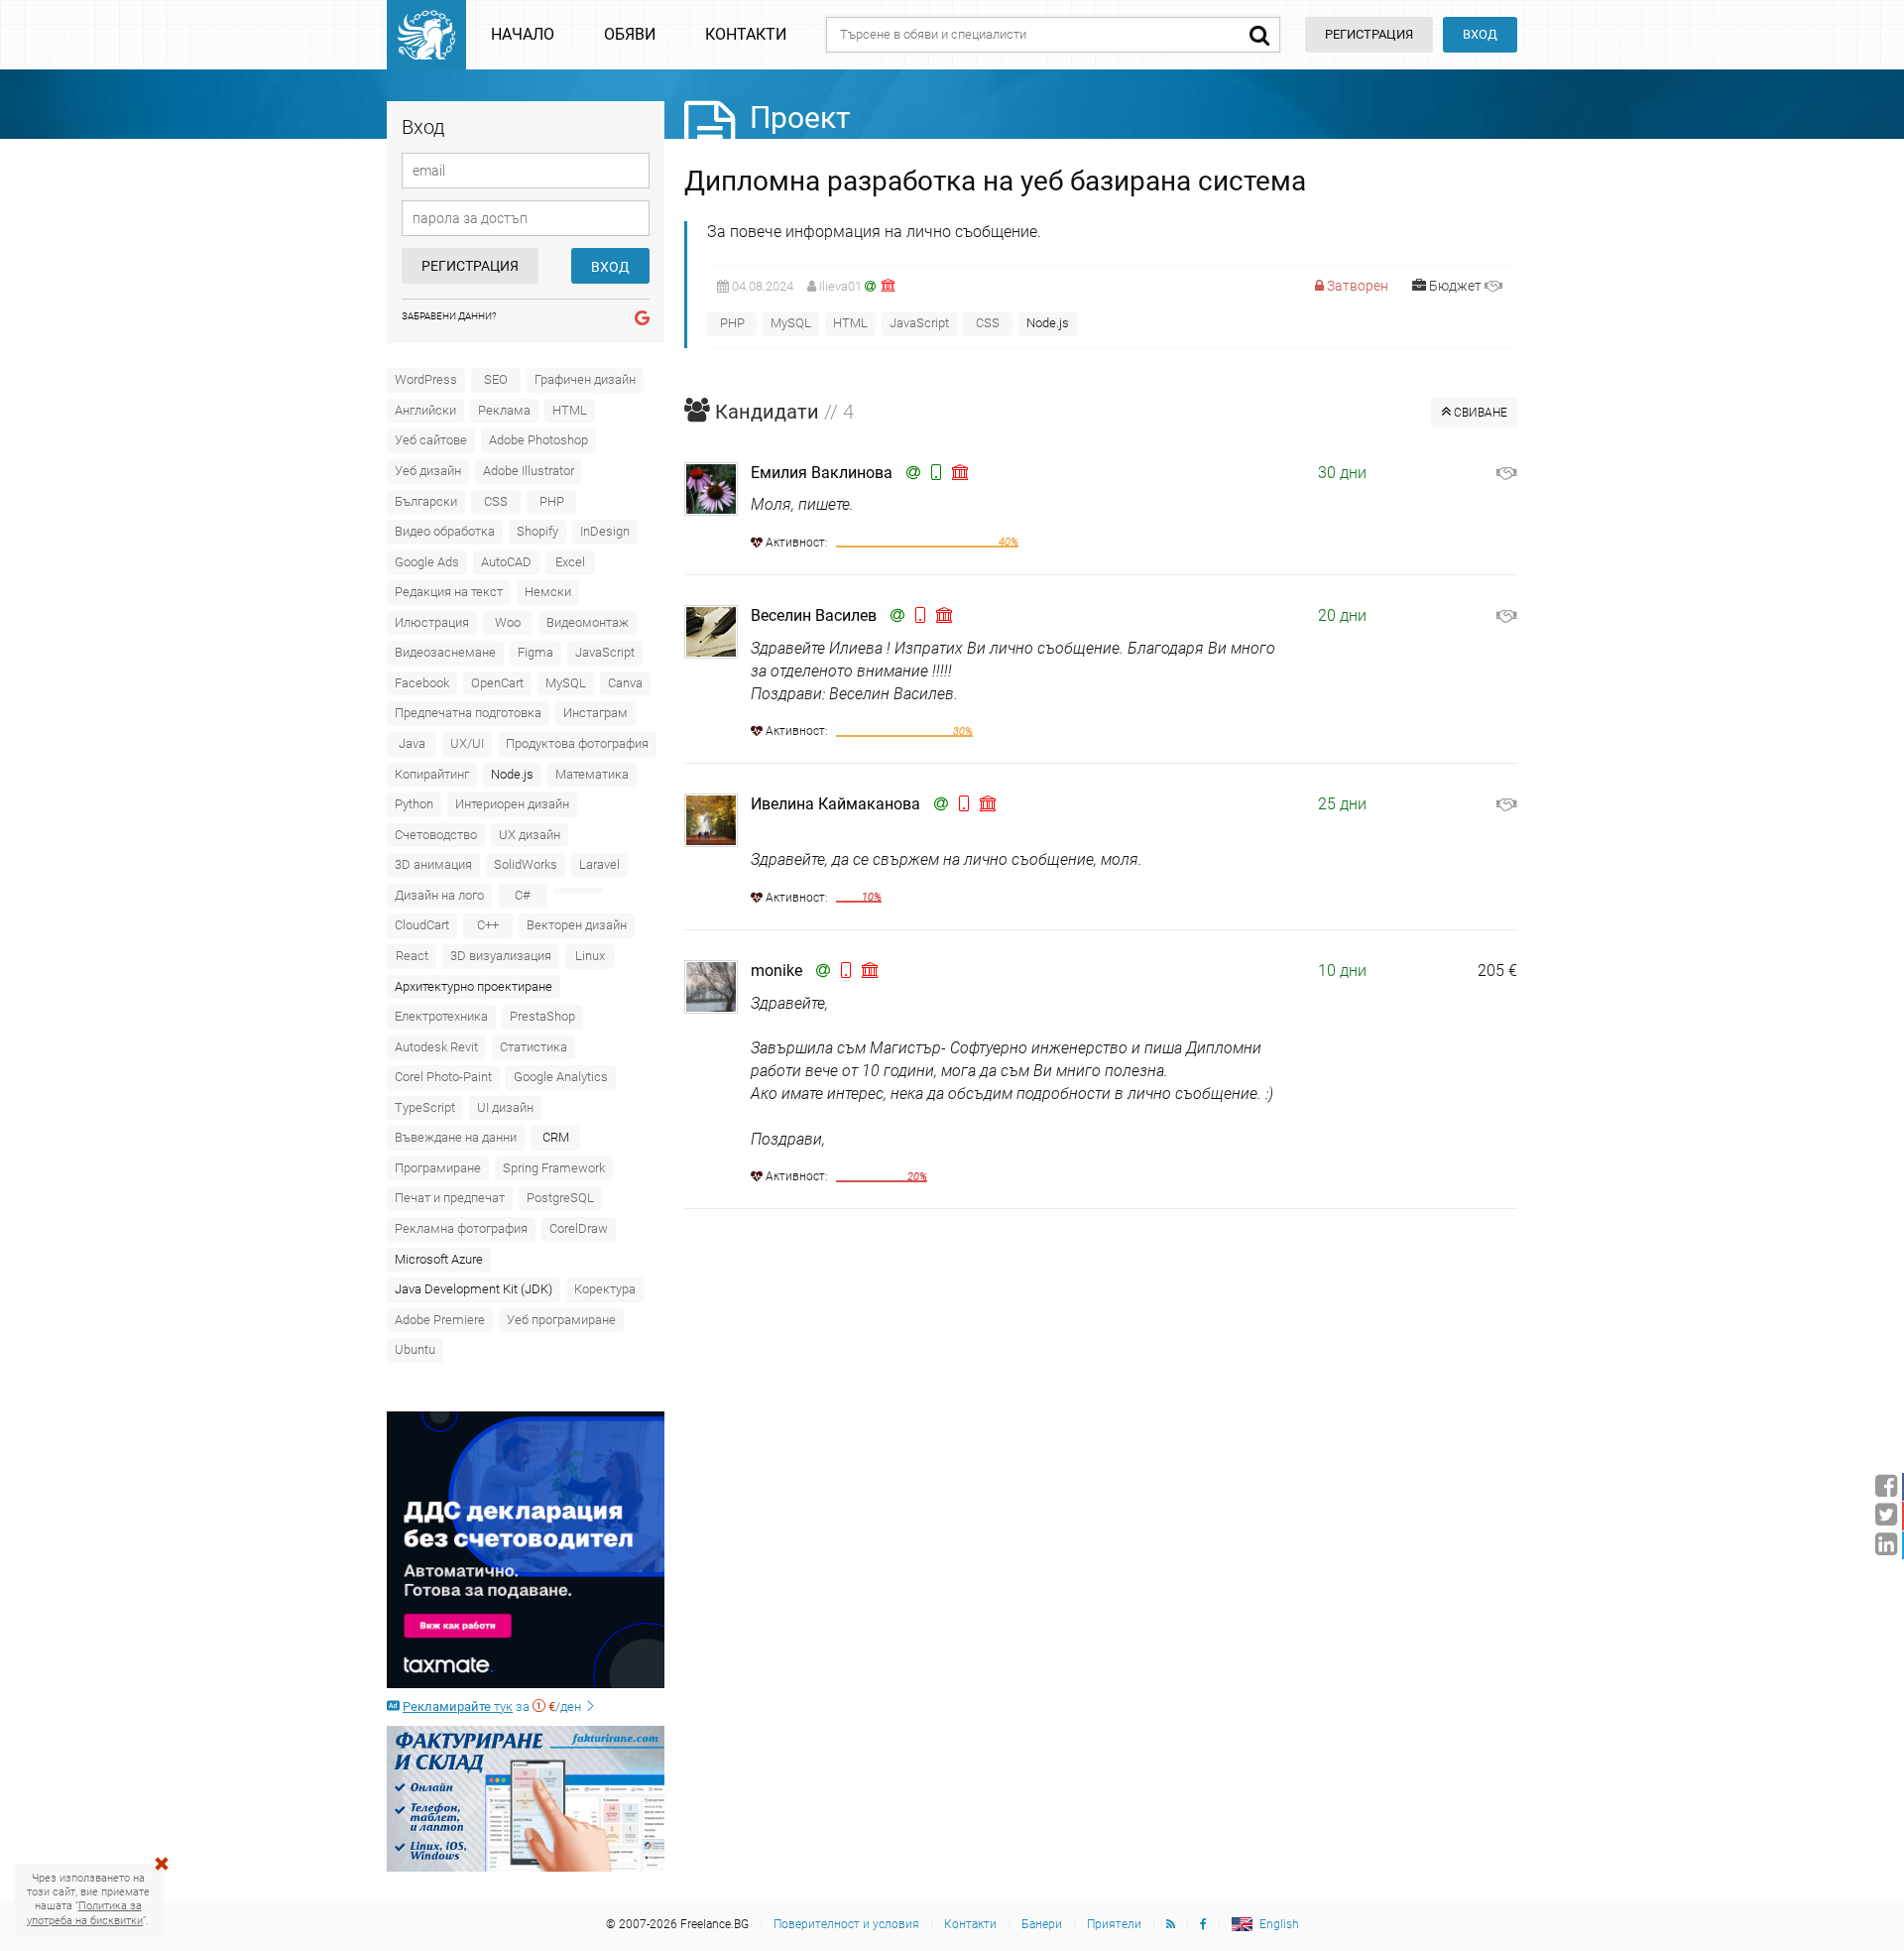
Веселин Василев (814, 615)
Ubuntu (415, 1349)
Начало (523, 34)
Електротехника (441, 1016)
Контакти (746, 34)
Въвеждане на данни (456, 1137)
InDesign (605, 531)
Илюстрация (432, 622)
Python (414, 804)
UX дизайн (530, 835)
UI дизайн (505, 1107)
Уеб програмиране (561, 1320)
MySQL (566, 683)
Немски (548, 592)
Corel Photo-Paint (443, 1077)
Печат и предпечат (450, 1198)
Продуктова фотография (577, 743)
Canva (625, 683)
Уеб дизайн (428, 471)
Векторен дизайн (577, 925)
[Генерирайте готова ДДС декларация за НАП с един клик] (526, 1550)
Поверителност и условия (846, 1924)
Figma (535, 652)
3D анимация (433, 864)
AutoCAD (506, 562)
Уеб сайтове (431, 440)
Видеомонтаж (588, 622)
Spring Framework (554, 1168)
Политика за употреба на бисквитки (85, 1913)
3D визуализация (501, 956)
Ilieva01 (840, 286)
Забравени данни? (449, 316)
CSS (496, 501)
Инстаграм (595, 713)
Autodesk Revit (436, 1047)
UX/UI (467, 743)
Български (426, 501)
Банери (1042, 1924)
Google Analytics (561, 1077)
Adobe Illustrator (529, 471)
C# (523, 895)
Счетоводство (436, 835)
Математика (592, 774)
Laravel (599, 864)
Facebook (422, 683)
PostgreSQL (560, 1198)
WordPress (426, 379)
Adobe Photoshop (538, 440)
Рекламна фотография (461, 1228)
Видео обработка (445, 531)
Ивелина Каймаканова (835, 804)
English (1279, 1924)
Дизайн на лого (439, 895)
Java (412, 743)
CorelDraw (579, 1228)
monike (776, 971)
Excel (570, 562)
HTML (570, 410)
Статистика (534, 1047)
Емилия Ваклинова (822, 473)
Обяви (630, 34)
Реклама (504, 410)
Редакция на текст (449, 592)
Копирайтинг (432, 774)
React (412, 956)
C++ (488, 925)
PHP (552, 501)
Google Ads (427, 562)
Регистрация (470, 266)
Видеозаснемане (445, 652)
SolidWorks (526, 864)
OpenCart (497, 683)
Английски (425, 410)
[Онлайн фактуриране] (526, 1798)
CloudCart (422, 925)
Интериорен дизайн (512, 804)
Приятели (1114, 1924)
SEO (496, 379)
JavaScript (605, 652)
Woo (508, 622)
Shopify (537, 531)
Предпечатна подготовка (468, 713)
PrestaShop (542, 1016)
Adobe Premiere (440, 1320)
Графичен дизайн (585, 379)
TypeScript (425, 1107)
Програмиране (438, 1168)
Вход (1480, 34)
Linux (590, 956)
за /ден (493, 1707)
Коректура (605, 1289)
